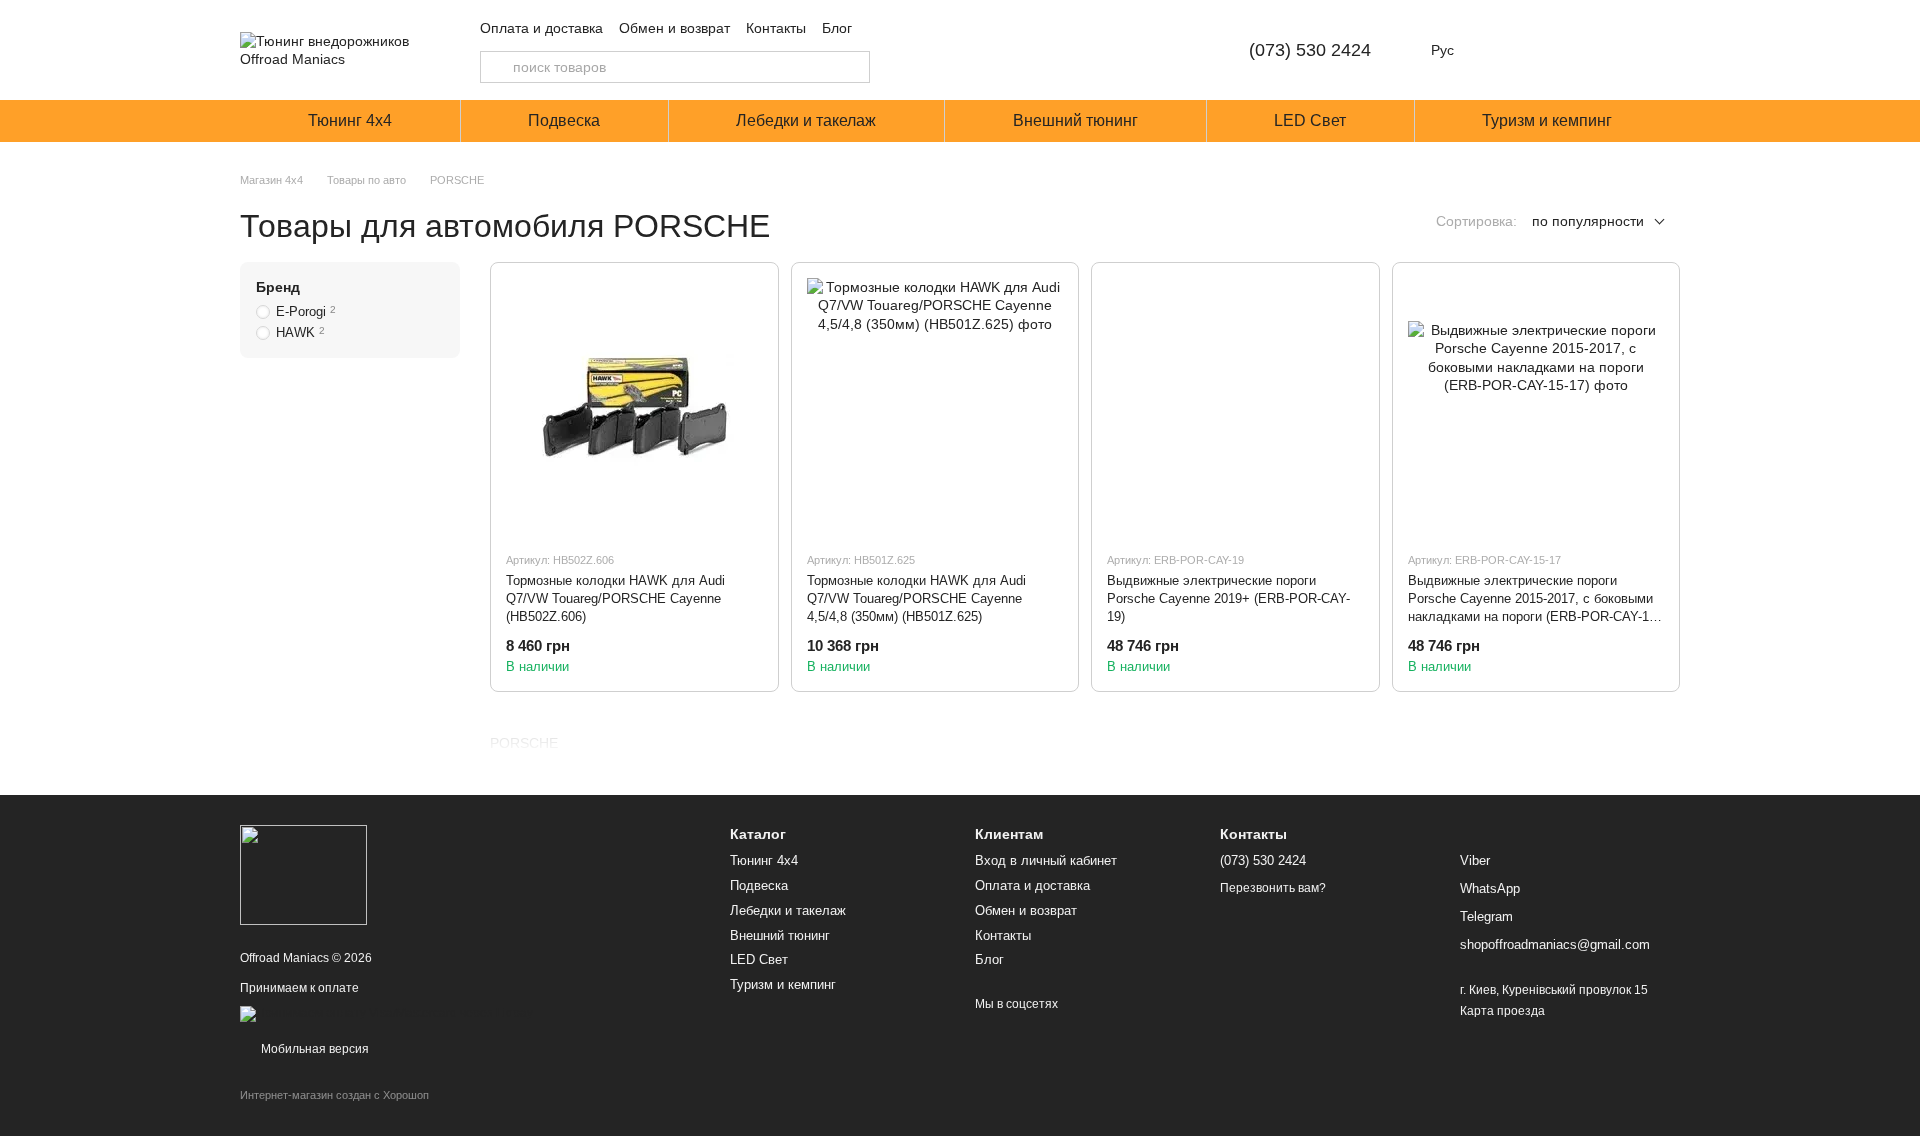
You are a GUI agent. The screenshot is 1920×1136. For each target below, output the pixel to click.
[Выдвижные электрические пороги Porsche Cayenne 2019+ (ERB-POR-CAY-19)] (1235, 406)
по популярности (1588, 221)
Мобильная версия (313, 1049)
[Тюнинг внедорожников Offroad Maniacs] (303, 874)
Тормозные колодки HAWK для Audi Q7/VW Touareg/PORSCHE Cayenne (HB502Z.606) (615, 598)
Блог (837, 28)
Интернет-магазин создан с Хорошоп (334, 1095)
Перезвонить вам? (1273, 888)
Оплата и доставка (541, 28)
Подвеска (564, 120)
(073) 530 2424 (1310, 50)
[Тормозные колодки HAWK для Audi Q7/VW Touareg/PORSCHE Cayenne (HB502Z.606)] (634, 406)
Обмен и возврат (674, 28)
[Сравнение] (1508, 50)
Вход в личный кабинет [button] (1046, 860)
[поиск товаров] (496, 67)
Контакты (776, 28)
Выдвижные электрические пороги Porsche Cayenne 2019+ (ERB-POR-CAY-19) (1228, 598)
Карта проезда (1502, 1011)
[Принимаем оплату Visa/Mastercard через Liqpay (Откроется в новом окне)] (386, 1014)
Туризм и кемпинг (1547, 120)
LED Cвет (1310, 120)
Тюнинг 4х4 (350, 120)
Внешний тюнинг (1075, 120)
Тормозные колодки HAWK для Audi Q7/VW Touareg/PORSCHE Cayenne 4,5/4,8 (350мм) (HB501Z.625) (916, 598)
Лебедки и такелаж (806, 120)
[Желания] (1560, 50)
